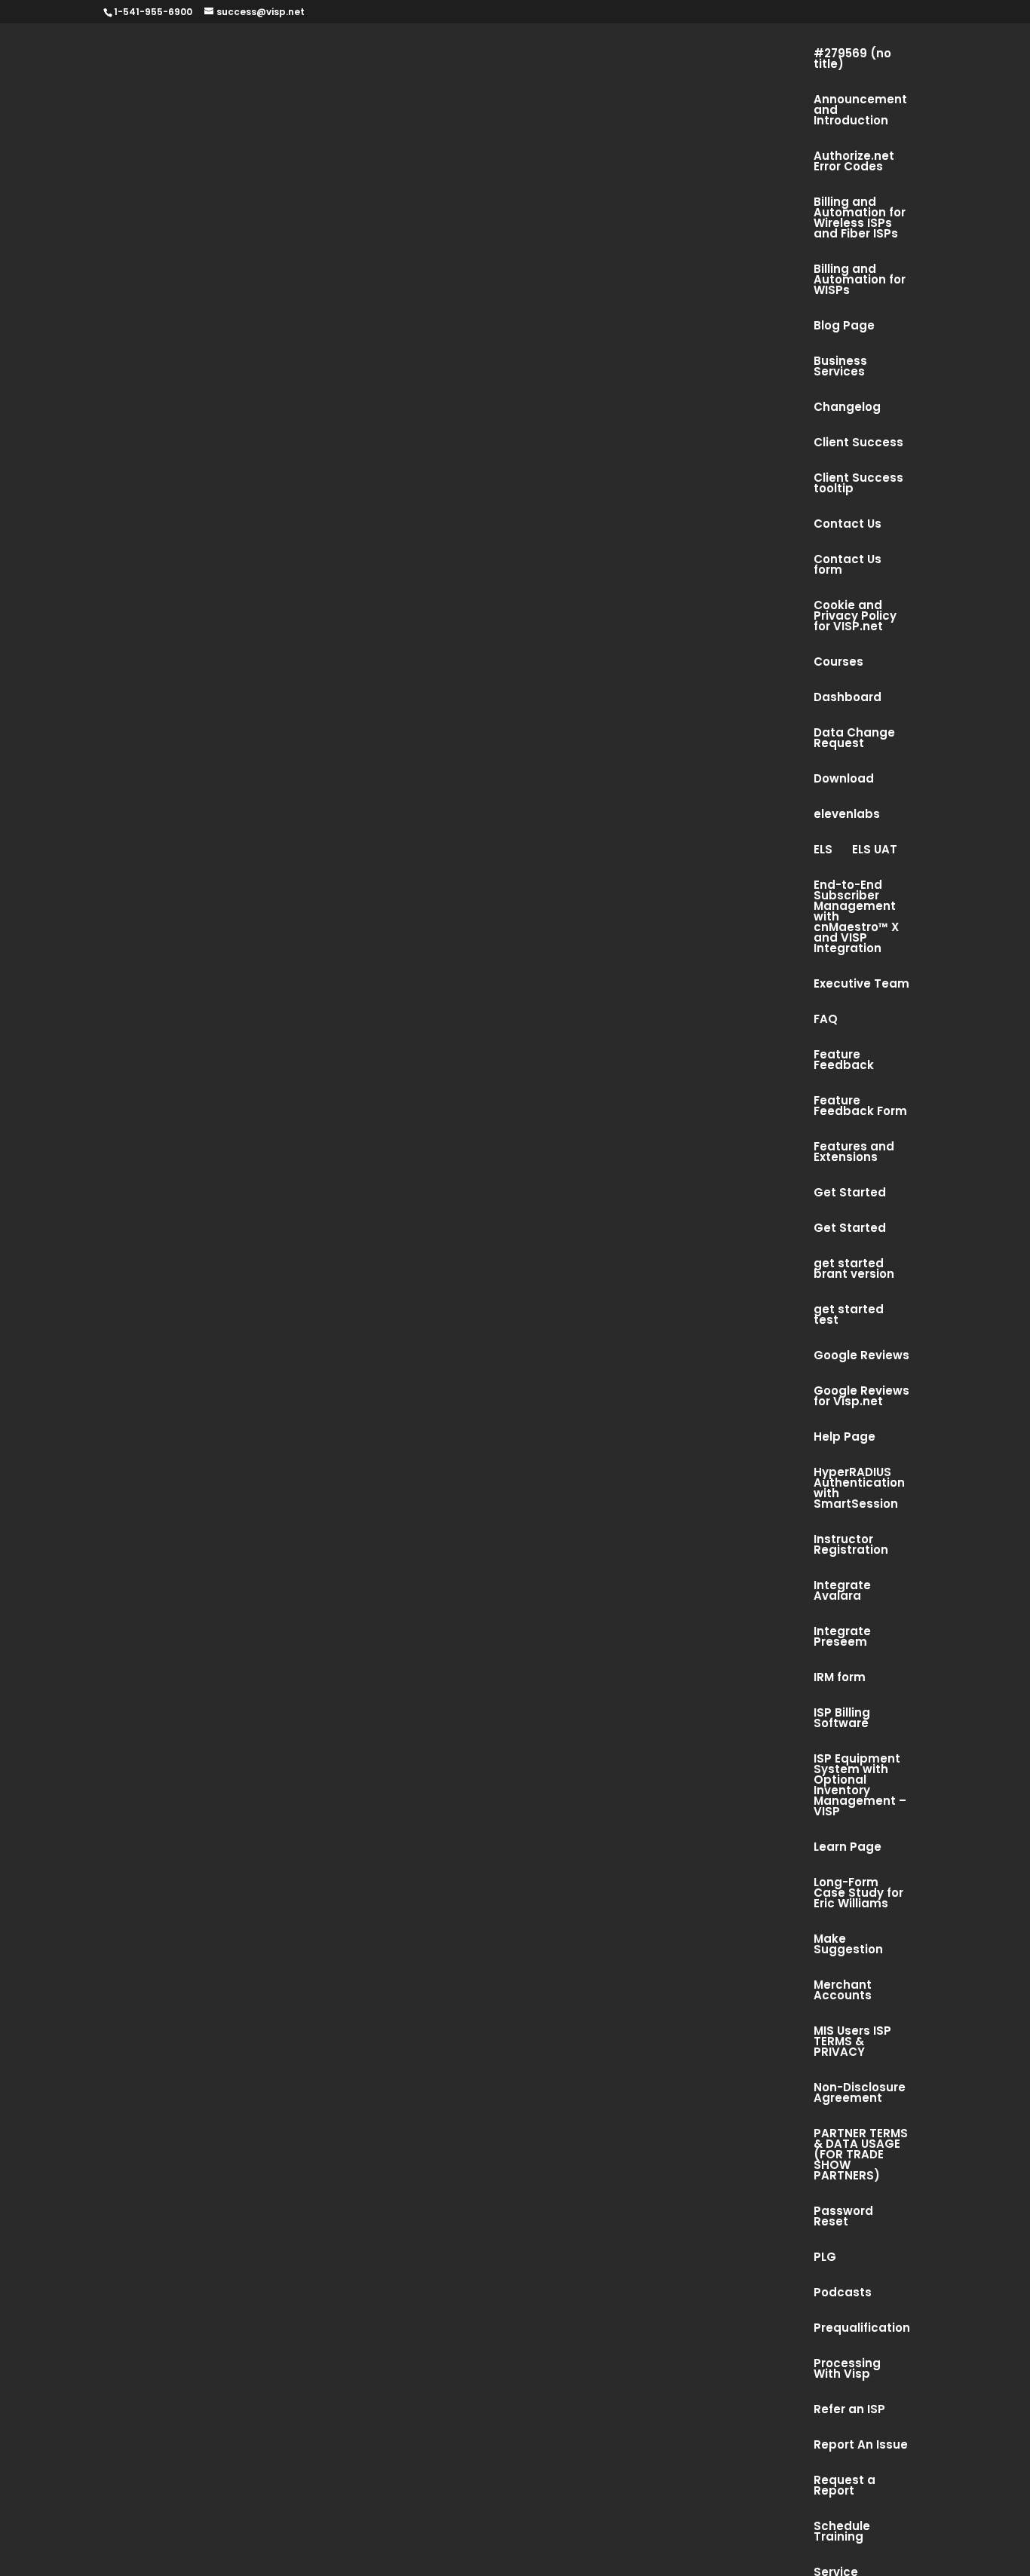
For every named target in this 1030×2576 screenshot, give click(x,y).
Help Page (845, 1438)
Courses (838, 663)
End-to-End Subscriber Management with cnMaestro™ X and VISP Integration (856, 918)
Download (844, 780)
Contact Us (848, 525)
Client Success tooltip (858, 484)
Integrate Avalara (842, 1592)
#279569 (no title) (852, 60)
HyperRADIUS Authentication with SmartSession (859, 1489)
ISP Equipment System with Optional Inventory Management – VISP (860, 1786)
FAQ (826, 1020)
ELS (823, 851)
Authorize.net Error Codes (854, 162)
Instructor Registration (851, 1546)
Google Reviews (861, 1357)
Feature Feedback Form (860, 1107)
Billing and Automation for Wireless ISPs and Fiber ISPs (860, 219)
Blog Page (844, 327)
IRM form (840, 1679)
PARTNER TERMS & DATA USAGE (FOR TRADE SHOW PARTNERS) (861, 2156)
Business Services (840, 368)
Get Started (850, 1194)
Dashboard (848, 698)
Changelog (847, 408)
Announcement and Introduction (860, 111)
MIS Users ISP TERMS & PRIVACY (852, 2043)
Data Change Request (854, 739)
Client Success (858, 444)
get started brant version (854, 1270)
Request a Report (845, 2487)
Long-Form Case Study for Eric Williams (858, 1894)
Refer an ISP (849, 2411)
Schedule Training (842, 2533)
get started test (849, 1316)
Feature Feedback (844, 1061)
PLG (825, 2258)
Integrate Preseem (842, 1638)
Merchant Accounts (843, 1991)
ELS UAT (875, 851)
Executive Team (861, 985)
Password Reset (843, 2218)
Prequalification (862, 2329)
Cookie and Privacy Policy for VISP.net (855, 617)
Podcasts (843, 2294)
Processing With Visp (847, 2370)
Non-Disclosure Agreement (860, 2094)
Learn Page (848, 1848)
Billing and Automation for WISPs (860, 281)
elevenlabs (847, 815)
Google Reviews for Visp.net (861, 1397)
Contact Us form (848, 566)
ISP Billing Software (842, 1719)
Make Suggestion (848, 1945)
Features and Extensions (854, 1153)
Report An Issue (861, 2446)
